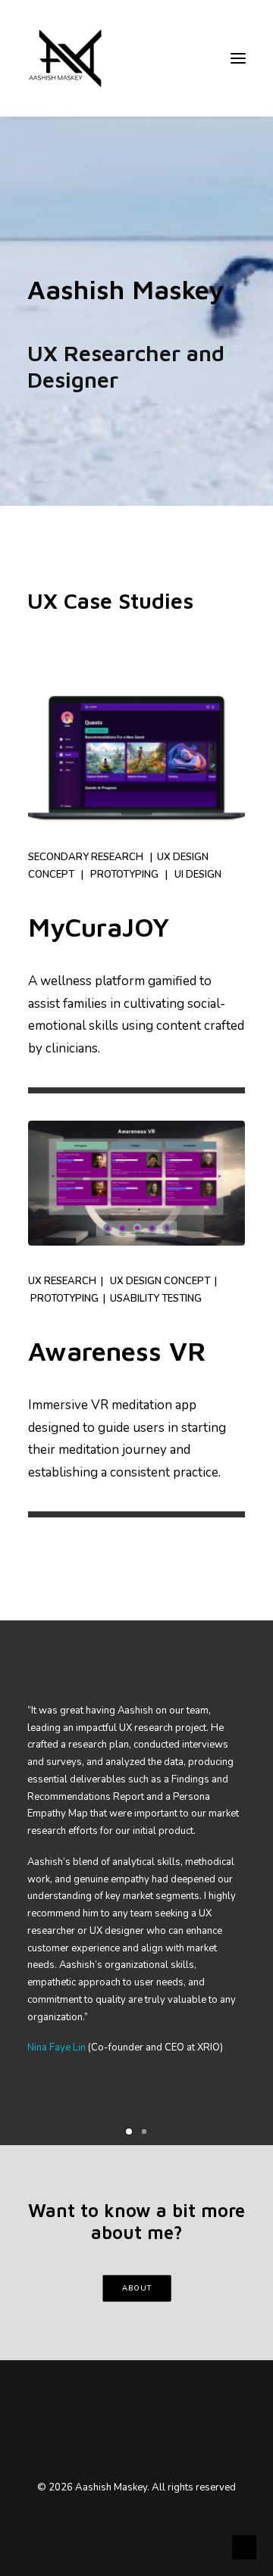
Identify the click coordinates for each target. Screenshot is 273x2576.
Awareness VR (117, 1350)
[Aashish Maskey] (65, 58)
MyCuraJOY (99, 926)
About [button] (136, 2288)
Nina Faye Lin (56, 2047)
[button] (129, 2132)
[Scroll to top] (244, 2546)
